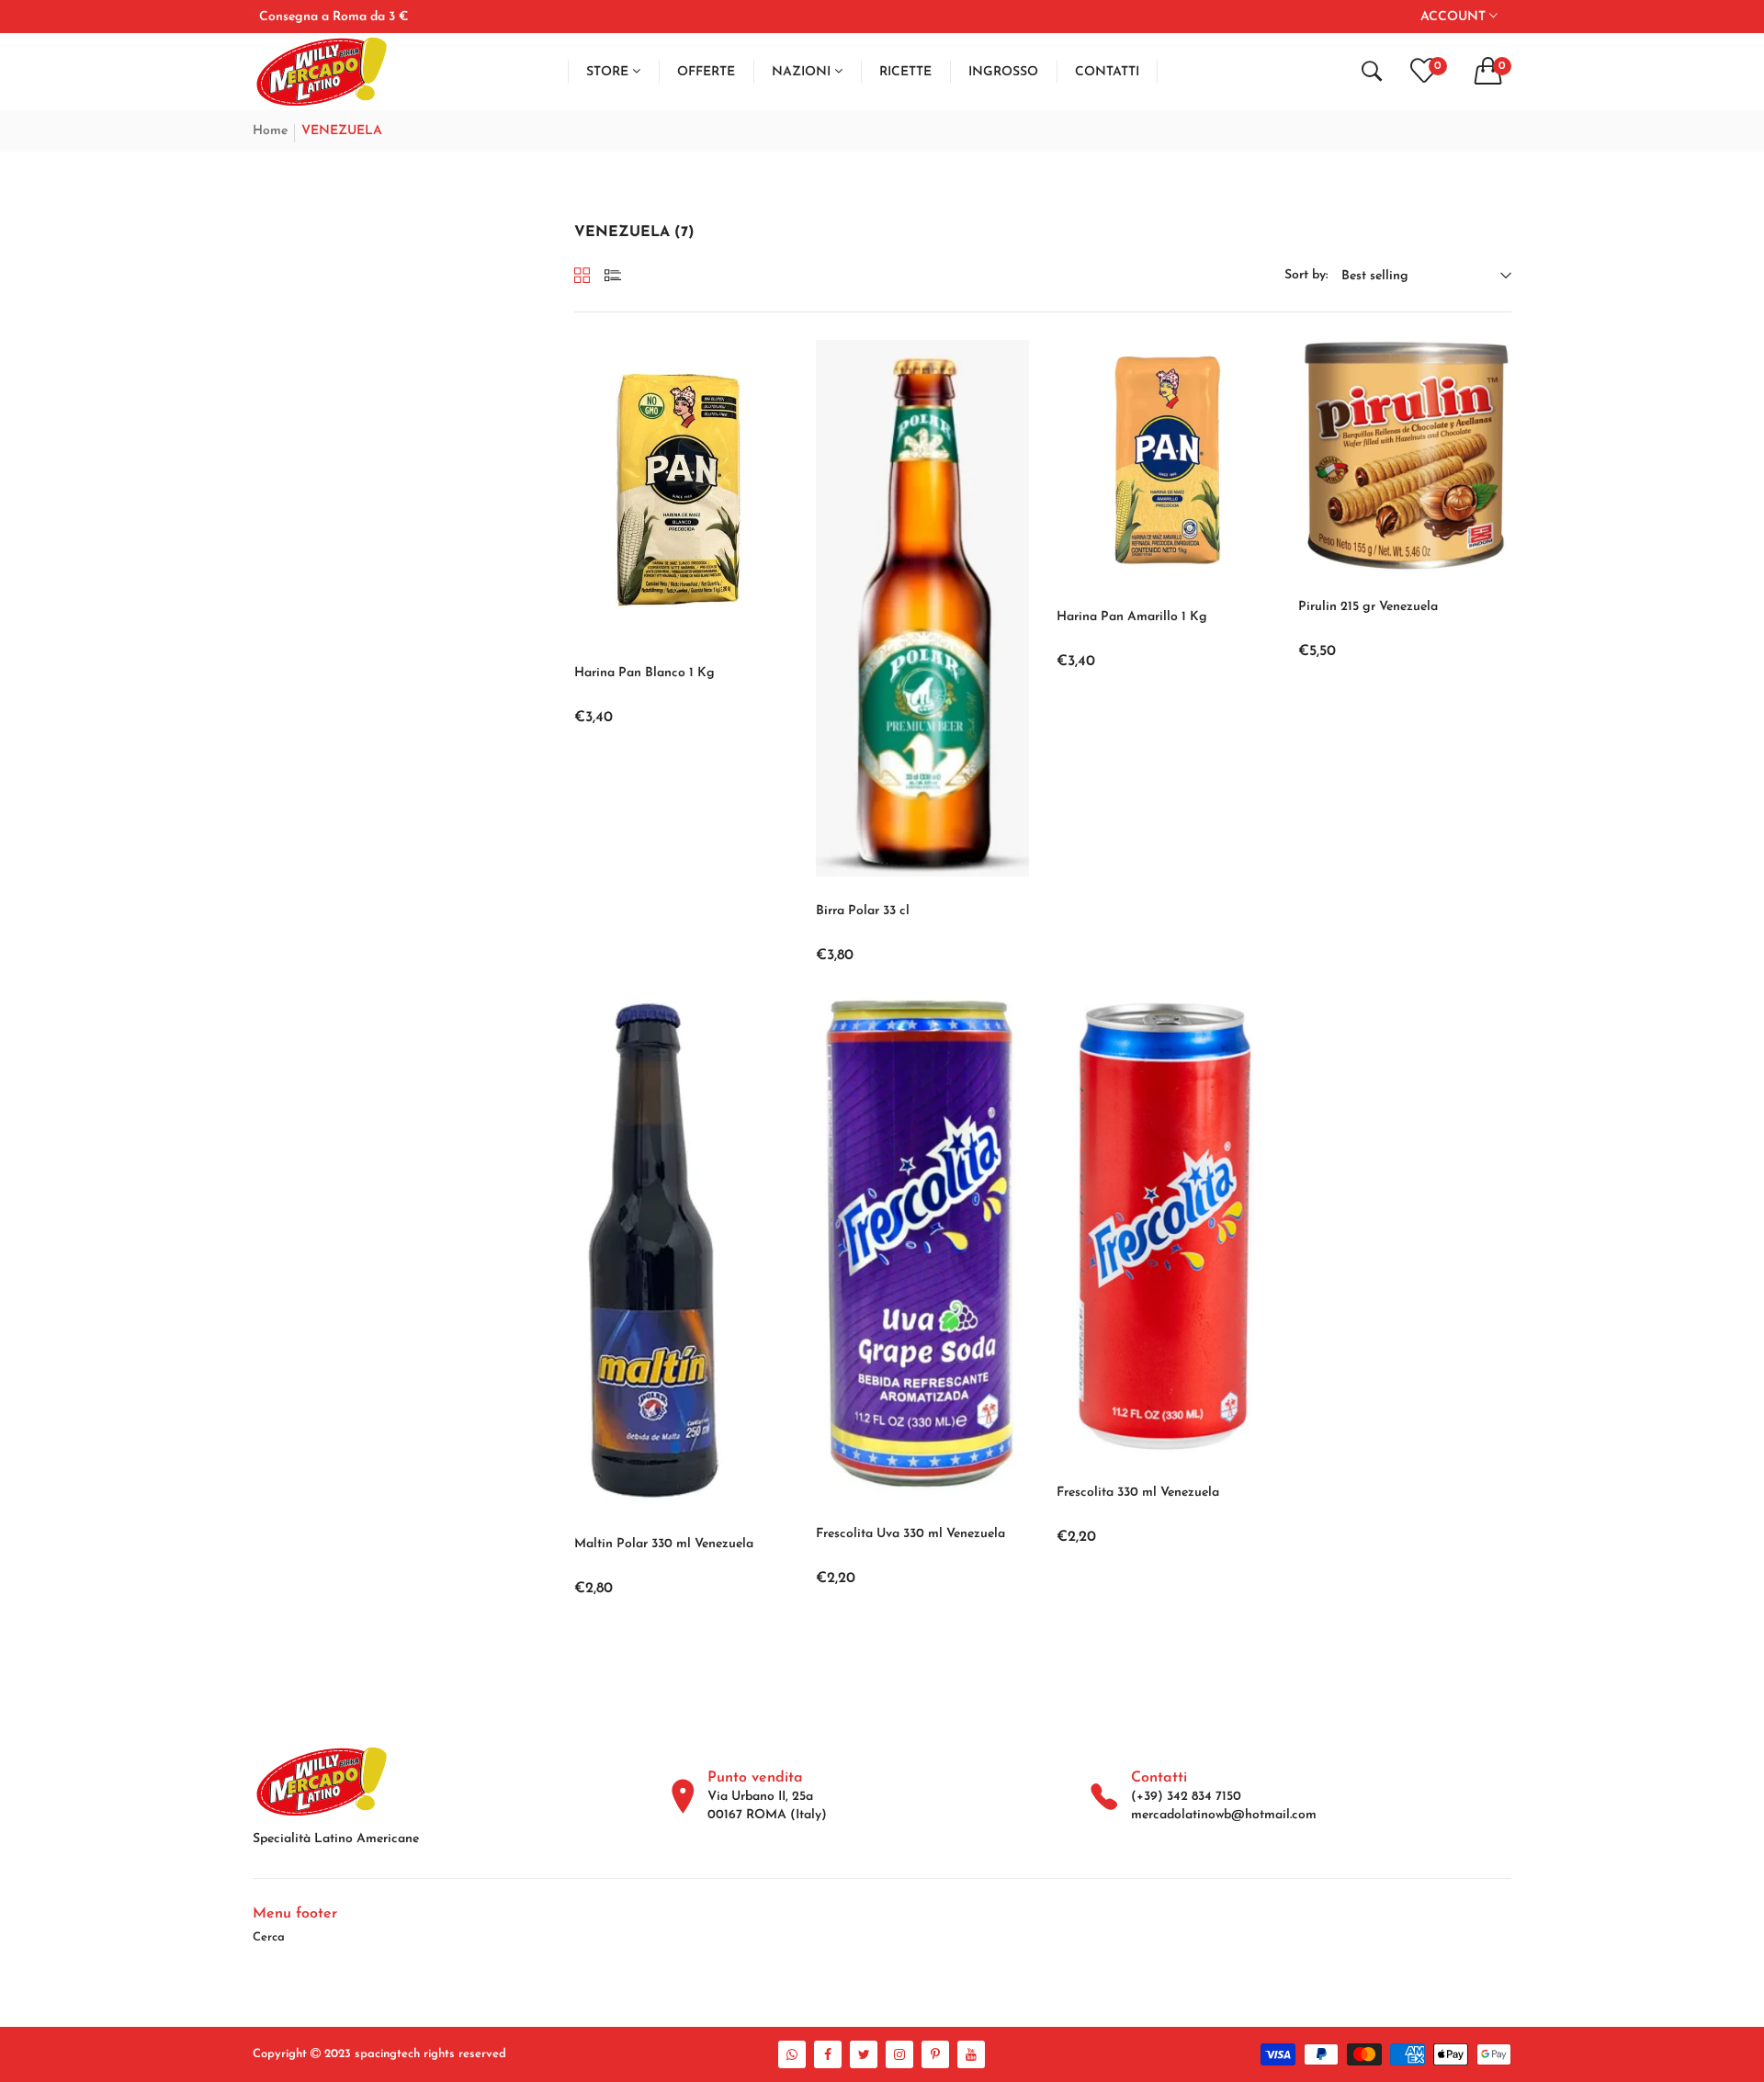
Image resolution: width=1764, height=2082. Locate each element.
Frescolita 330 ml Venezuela (1138, 1493)
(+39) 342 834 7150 (1186, 1797)
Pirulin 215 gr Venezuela (1368, 607)
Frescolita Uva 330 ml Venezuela (910, 1534)
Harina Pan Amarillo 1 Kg (1132, 617)
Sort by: (1306, 276)
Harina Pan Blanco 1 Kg (645, 673)
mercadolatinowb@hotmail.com (1224, 1815)
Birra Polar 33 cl (863, 911)
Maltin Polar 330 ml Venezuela (664, 1544)
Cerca (269, 1937)
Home (270, 131)
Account (1455, 17)
